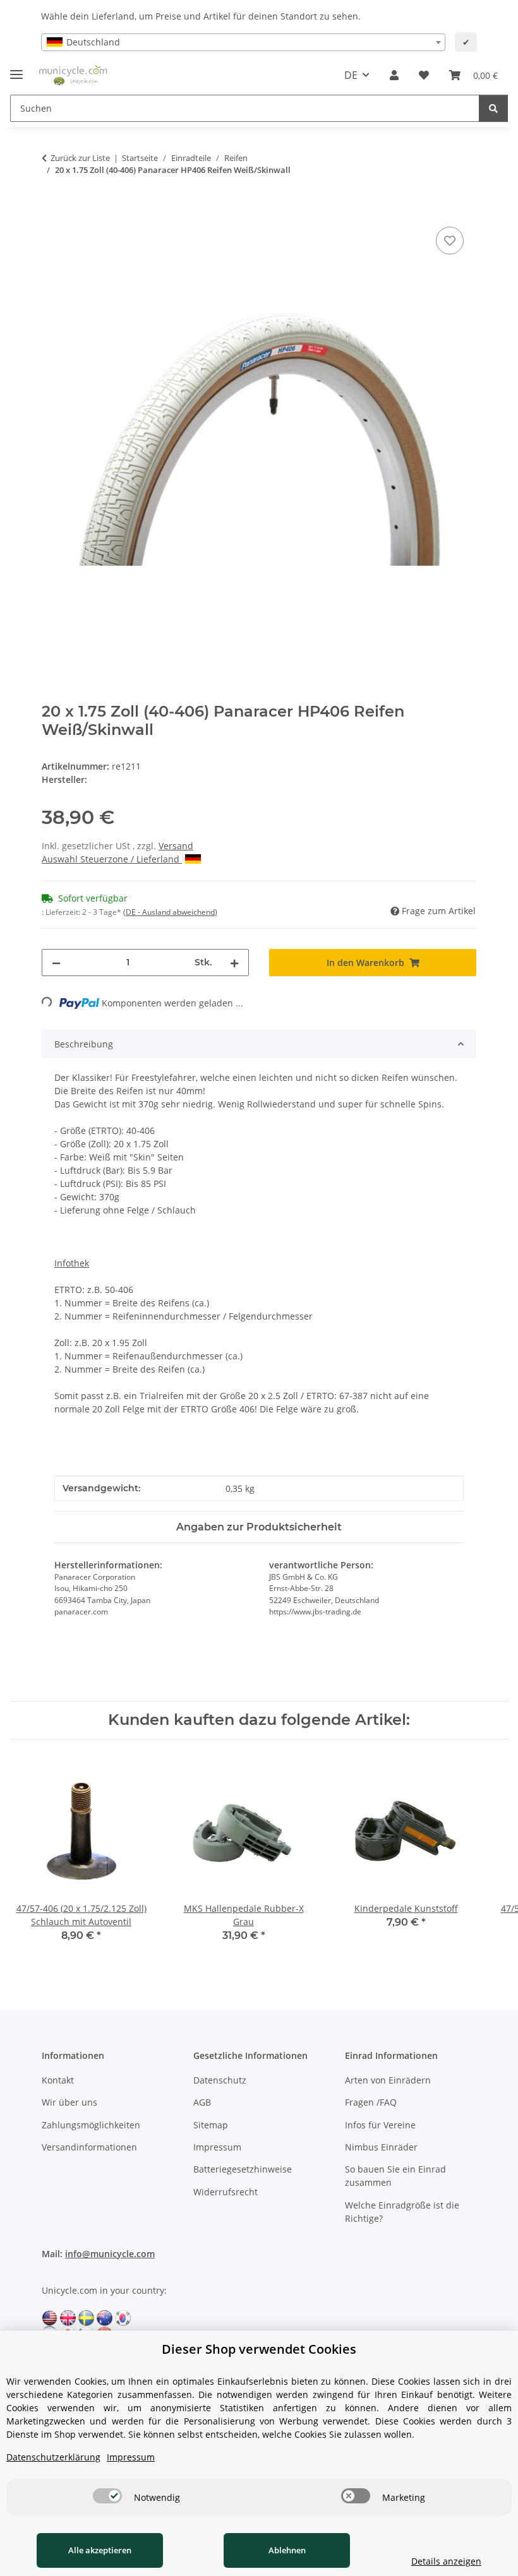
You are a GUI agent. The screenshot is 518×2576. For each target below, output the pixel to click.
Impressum (217, 2147)
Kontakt (58, 2080)
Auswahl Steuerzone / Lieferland (112, 859)
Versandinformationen (89, 2147)
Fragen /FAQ (371, 2102)
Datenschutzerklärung (53, 2457)
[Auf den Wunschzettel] (450, 241)
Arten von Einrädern (388, 2080)
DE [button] (351, 75)
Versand (176, 846)
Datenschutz (220, 2080)
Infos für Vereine (380, 2125)
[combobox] (243, 42)
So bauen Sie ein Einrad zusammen (395, 2176)
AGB (202, 2102)
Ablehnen (287, 2550)
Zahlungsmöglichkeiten (91, 2125)
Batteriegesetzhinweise (243, 2169)
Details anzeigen (446, 2561)
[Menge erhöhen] (234, 963)
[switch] (107, 2496)
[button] (394, 75)
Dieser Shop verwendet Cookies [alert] (259, 2349)
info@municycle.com (110, 2254)
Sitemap (211, 2125)
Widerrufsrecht (226, 2192)
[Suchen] (493, 108)
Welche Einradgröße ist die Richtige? (402, 2212)
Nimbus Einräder (381, 2147)
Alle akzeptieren (100, 2550)
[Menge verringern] (56, 963)
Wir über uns (69, 2102)
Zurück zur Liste (80, 158)
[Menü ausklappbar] (16, 69)
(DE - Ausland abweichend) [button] (170, 912)
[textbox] (243, 42)
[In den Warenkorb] (52, 210)
